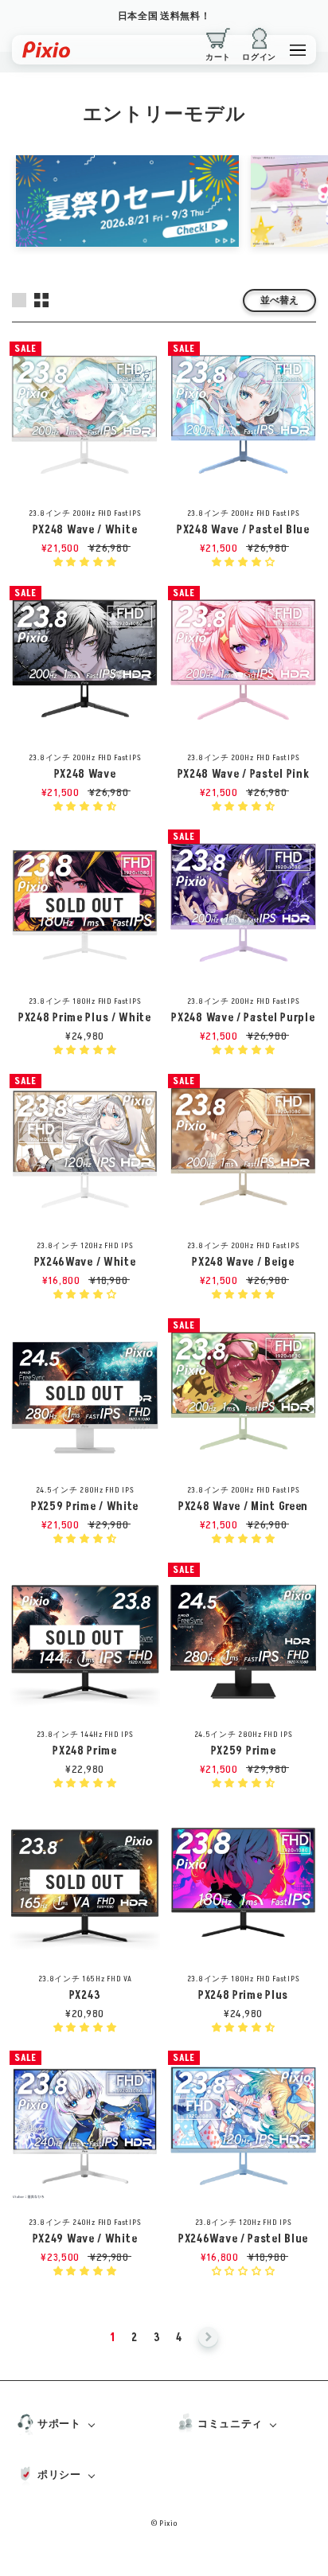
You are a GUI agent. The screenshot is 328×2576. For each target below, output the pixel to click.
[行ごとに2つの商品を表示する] (41, 300)
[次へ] (208, 2338)
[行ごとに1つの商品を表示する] (19, 300)
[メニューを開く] (298, 50)
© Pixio (164, 2523)
